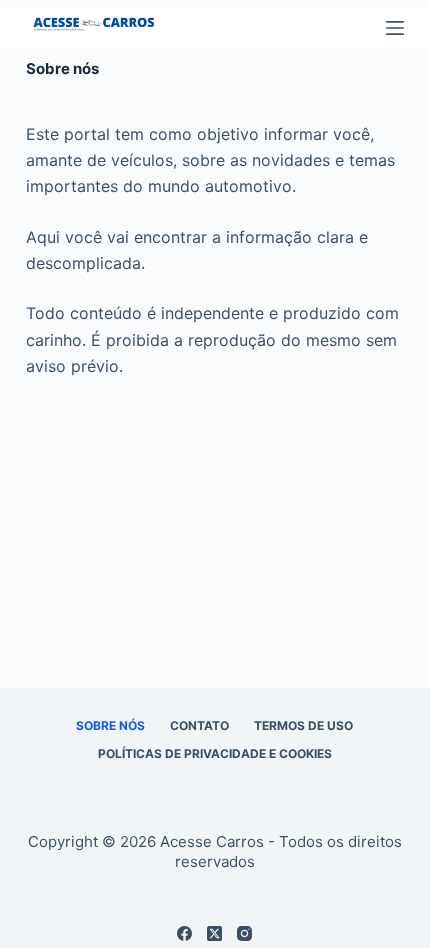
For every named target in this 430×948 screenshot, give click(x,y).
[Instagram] (244, 933)
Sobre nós (110, 725)
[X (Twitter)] (214, 933)
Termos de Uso (303, 725)
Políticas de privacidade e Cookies (215, 753)
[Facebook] (184, 933)
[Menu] (395, 28)
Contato (199, 725)
